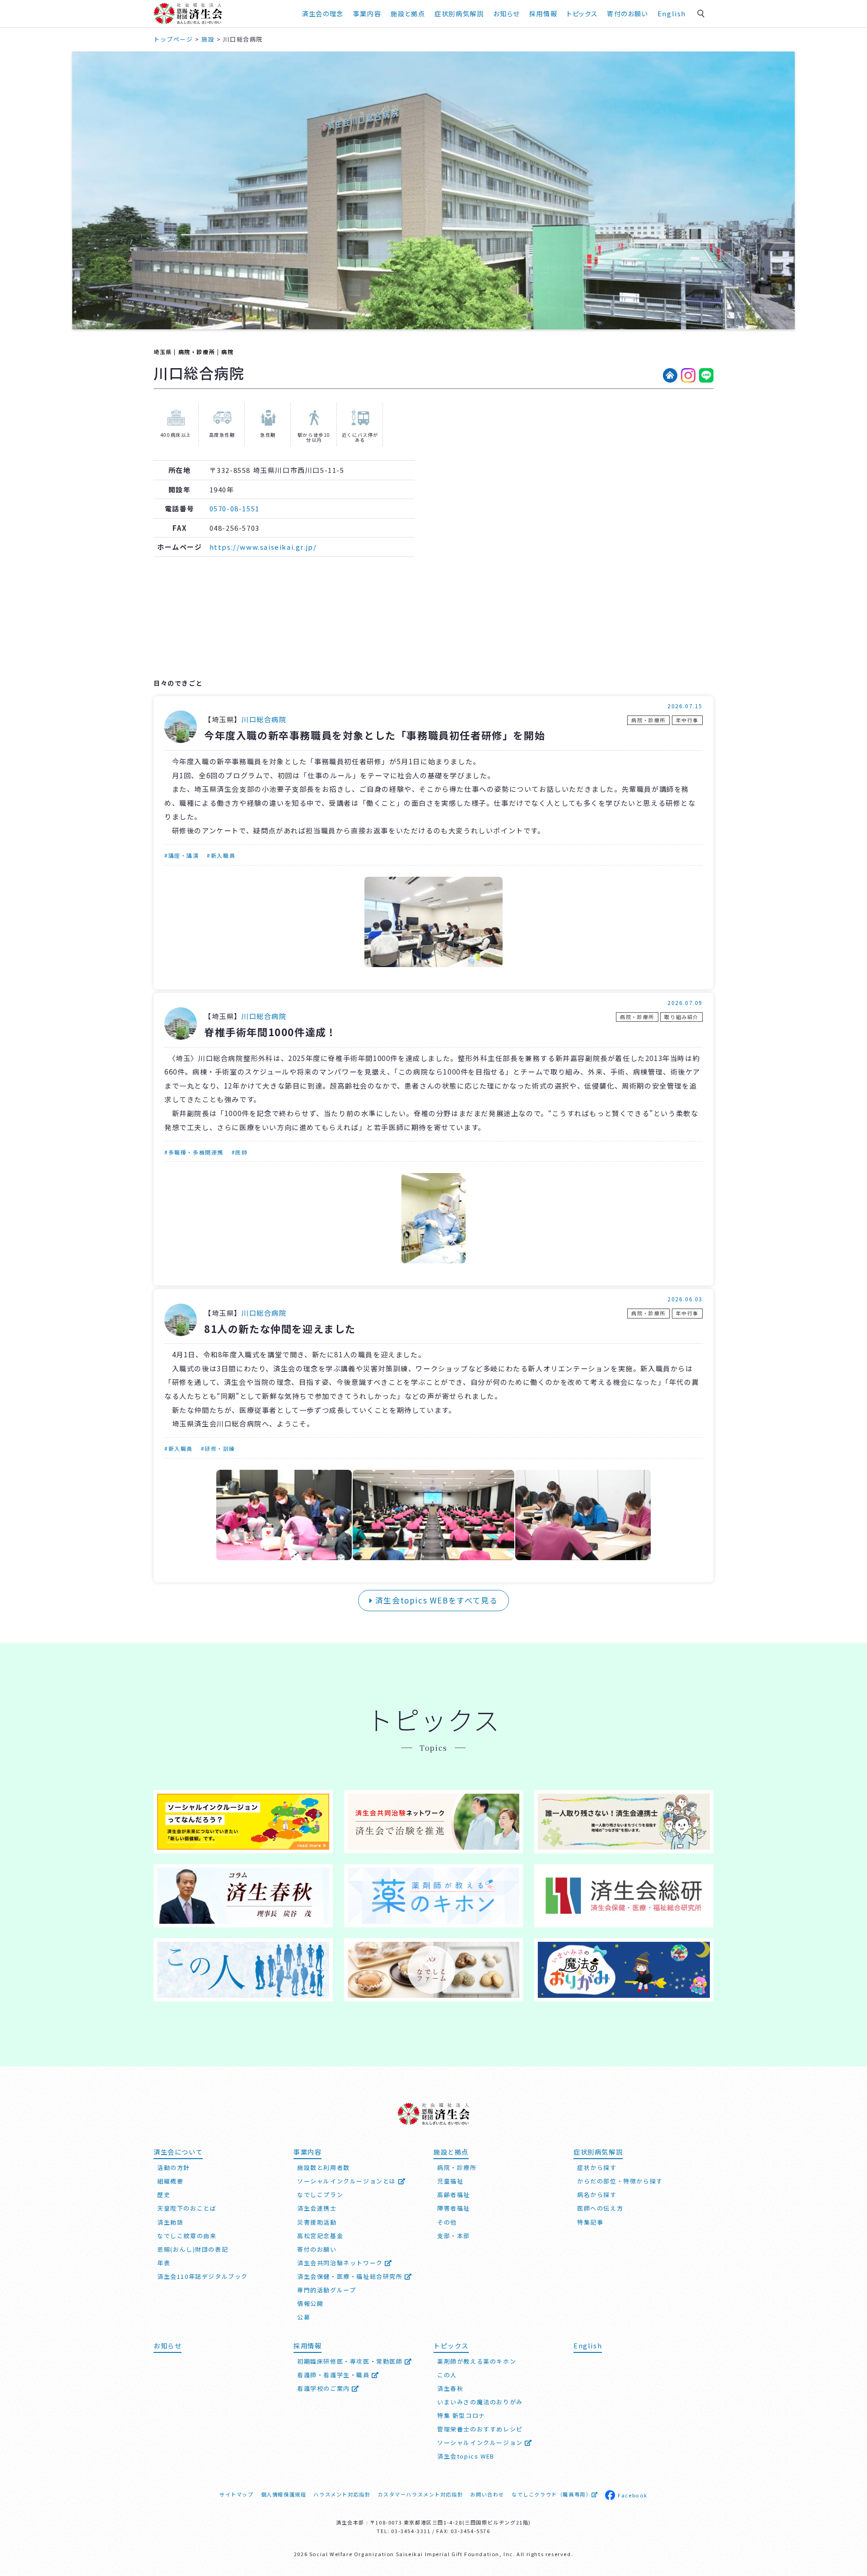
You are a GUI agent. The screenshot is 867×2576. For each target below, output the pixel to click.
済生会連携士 (317, 2208)
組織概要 (170, 2181)
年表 (164, 2263)
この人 (447, 2375)
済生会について (178, 2152)
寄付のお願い (627, 13)
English (672, 13)
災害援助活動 (317, 2222)
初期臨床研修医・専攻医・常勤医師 (351, 2361)
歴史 (164, 2195)
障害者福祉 (454, 2208)
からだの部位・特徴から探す (620, 2181)
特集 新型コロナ (461, 2415)
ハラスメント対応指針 (342, 2494)
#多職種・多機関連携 (194, 1152)
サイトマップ (237, 2494)
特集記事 (590, 2222)
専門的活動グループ (326, 2290)
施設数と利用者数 (324, 2167)
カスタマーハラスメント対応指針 (420, 2494)
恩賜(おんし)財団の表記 (193, 2249)
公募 (304, 2317)
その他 (447, 2222)
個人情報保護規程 (284, 2494)
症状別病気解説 (459, 13)
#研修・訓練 (218, 1448)
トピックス (582, 13)
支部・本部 (454, 2236)
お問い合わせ (487, 2494)
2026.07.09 (685, 1003)
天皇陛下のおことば (187, 2208)
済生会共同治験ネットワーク (341, 2263)
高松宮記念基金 (320, 2236)
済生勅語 (170, 2222)
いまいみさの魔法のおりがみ (480, 2402)
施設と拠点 (408, 13)
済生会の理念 (323, 13)
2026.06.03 (685, 1299)
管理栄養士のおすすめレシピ (480, 2429)
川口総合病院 (264, 719)
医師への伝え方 (600, 2208)
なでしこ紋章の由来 (187, 2236)
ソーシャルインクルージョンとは (348, 2181)
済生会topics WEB (466, 2456)
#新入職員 (221, 855)
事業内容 (367, 13)
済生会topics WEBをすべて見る (435, 1600)
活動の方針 (174, 2167)
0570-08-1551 (235, 508)
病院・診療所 (197, 352)
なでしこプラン (320, 2195)
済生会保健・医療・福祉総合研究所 (351, 2276)
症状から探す (597, 2167)
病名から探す (597, 2195)
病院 (227, 352)
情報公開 (310, 2303)
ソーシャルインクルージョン (481, 2443)
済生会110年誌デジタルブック (203, 2276)
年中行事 (687, 720)
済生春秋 (450, 2388)
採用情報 (543, 13)
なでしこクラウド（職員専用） (551, 2494)
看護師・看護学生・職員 (334, 2375)
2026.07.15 (685, 706)
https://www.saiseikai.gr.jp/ (263, 547)
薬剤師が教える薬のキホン (477, 2361)
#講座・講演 (182, 855)
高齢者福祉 (454, 2195)
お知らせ (168, 2345)
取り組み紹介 (681, 1017)
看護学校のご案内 (324, 2388)
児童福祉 (450, 2181)
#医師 (240, 1152)
